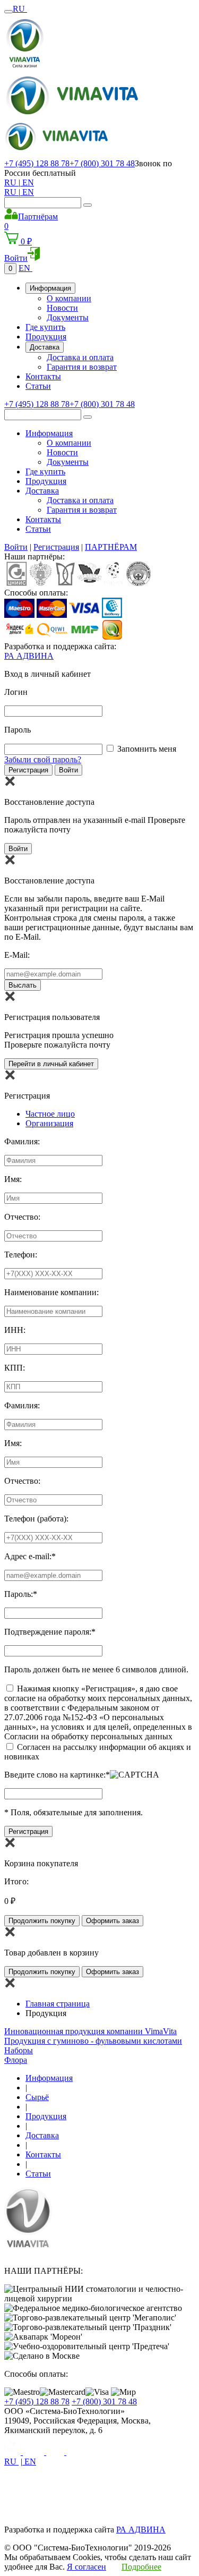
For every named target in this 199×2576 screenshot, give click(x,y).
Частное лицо (50, 1114)
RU (20, 9)
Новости (62, 308)
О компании (69, 298)
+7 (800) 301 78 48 (102, 163)
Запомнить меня (147, 749)
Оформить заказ (113, 1921)
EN (27, 182)
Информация (50, 288)
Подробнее (141, 2567)
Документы (68, 317)
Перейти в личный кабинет (51, 1064)
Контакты (43, 376)
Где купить (45, 327)
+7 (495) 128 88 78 (37, 163)
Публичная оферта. (159, 2501)
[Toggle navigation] (8, 12)
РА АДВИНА (29, 656)
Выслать (23, 985)
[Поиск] (88, 205)
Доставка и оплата (80, 357)
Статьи (38, 386)
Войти (16, 547)
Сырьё (37, 2097)
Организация (49, 1123)
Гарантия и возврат (82, 367)
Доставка (45, 347)
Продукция (46, 337)
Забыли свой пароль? (43, 759)
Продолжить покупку (42, 1921)
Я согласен (86, 2567)
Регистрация (56, 547)
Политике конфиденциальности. (63, 2501)
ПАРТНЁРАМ (111, 547)
